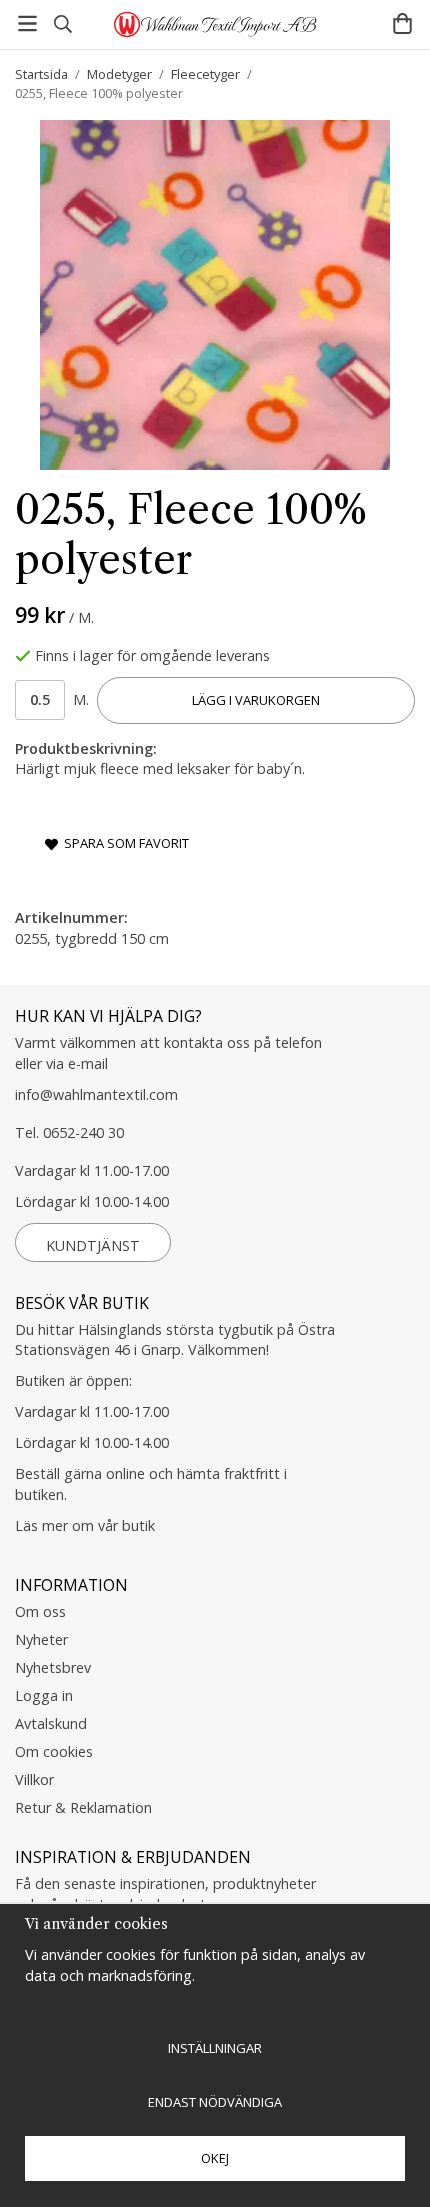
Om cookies (54, 1751)
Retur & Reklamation (83, 1807)
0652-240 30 (83, 1132)
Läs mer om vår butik (85, 1525)
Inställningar (215, 2048)
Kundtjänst (93, 1245)
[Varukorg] (402, 23)
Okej (215, 2158)
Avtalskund (51, 1723)
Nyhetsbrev (53, 1667)
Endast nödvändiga (215, 2102)
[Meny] (27, 23)
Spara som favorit (123, 843)
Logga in (44, 1695)
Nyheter (41, 1639)
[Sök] (62, 24)
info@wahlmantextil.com (96, 1094)
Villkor (34, 1779)
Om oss (40, 1611)
